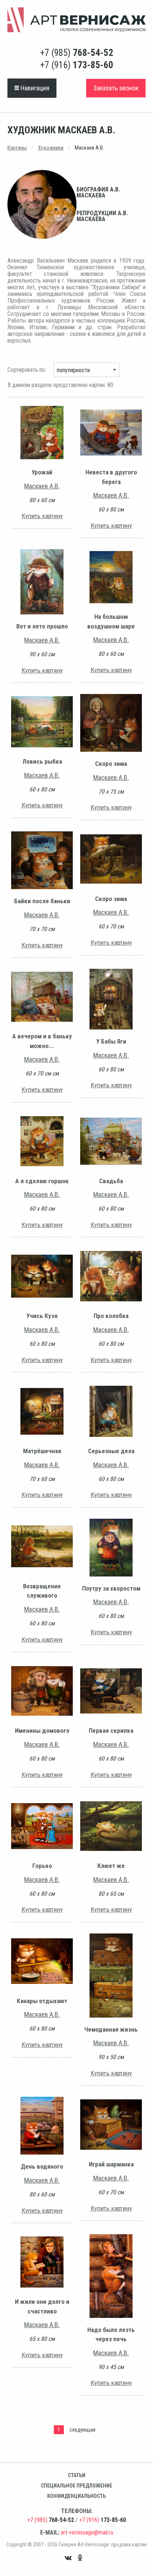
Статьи (77, 2475)
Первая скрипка (111, 1731)
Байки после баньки (42, 901)
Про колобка (111, 1316)
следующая (82, 2430)
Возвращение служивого (42, 1591)
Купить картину (42, 516)
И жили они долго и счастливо (42, 2306)
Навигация (34, 88)
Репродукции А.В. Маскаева (102, 216)
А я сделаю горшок (42, 1181)
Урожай (42, 472)
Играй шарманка (111, 2164)
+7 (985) (77, 53)
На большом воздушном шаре (111, 621)
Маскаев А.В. (42, 486)
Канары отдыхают (42, 2001)
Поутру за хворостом (111, 1588)
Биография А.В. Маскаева (98, 192)
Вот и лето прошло (42, 626)
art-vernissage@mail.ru (87, 2532)
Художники (51, 148)
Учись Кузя (42, 1316)
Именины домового (42, 1731)
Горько (42, 1866)
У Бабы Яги (111, 1041)
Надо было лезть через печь (111, 2335)
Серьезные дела (111, 1451)
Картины (17, 148)
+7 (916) (77, 65)
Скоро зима (111, 764)
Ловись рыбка (42, 761)
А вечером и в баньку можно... (42, 1041)
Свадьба (111, 1181)
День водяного (42, 2166)
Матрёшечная (42, 1451)
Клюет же (111, 1866)
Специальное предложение (76, 2486)
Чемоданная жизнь (111, 2029)
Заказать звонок (116, 88)
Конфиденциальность (76, 2496)
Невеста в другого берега (111, 477)
